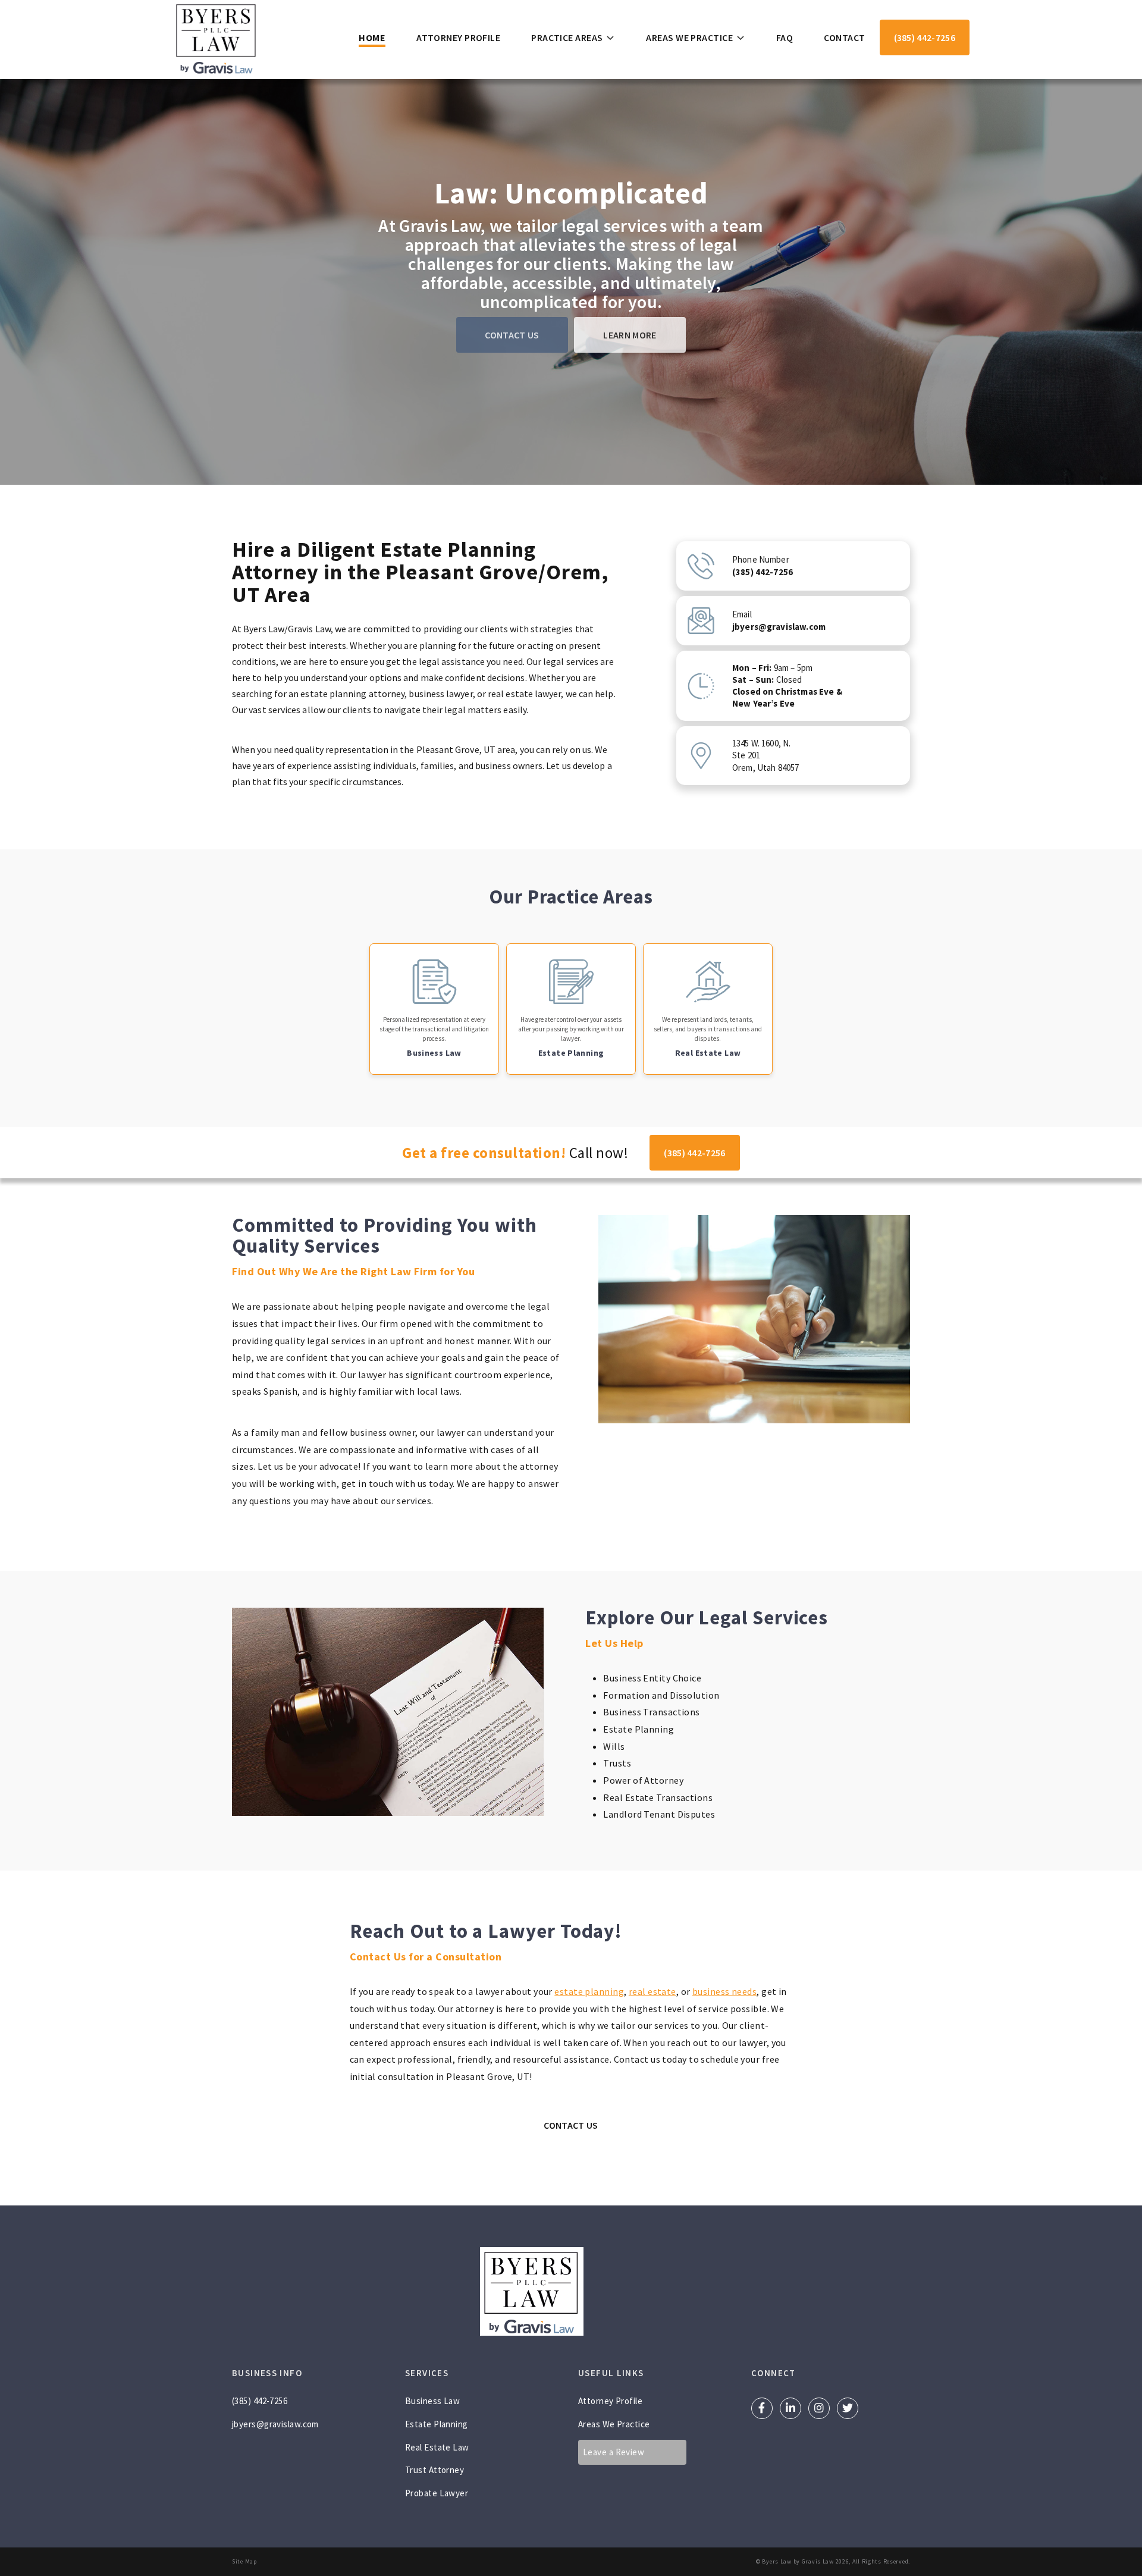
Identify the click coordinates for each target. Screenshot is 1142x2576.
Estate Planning (437, 2424)
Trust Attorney (434, 2470)
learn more (630, 335)
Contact (844, 37)
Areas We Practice (689, 37)
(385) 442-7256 (925, 37)
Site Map (244, 2561)
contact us (512, 335)
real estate (652, 1991)
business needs (724, 1991)
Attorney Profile (458, 37)
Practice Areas (567, 37)
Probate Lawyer (437, 2493)
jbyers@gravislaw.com (275, 2424)
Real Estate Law (437, 2447)
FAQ (785, 37)
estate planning (589, 1991)
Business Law (432, 2401)
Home (372, 37)
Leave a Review (614, 2452)
